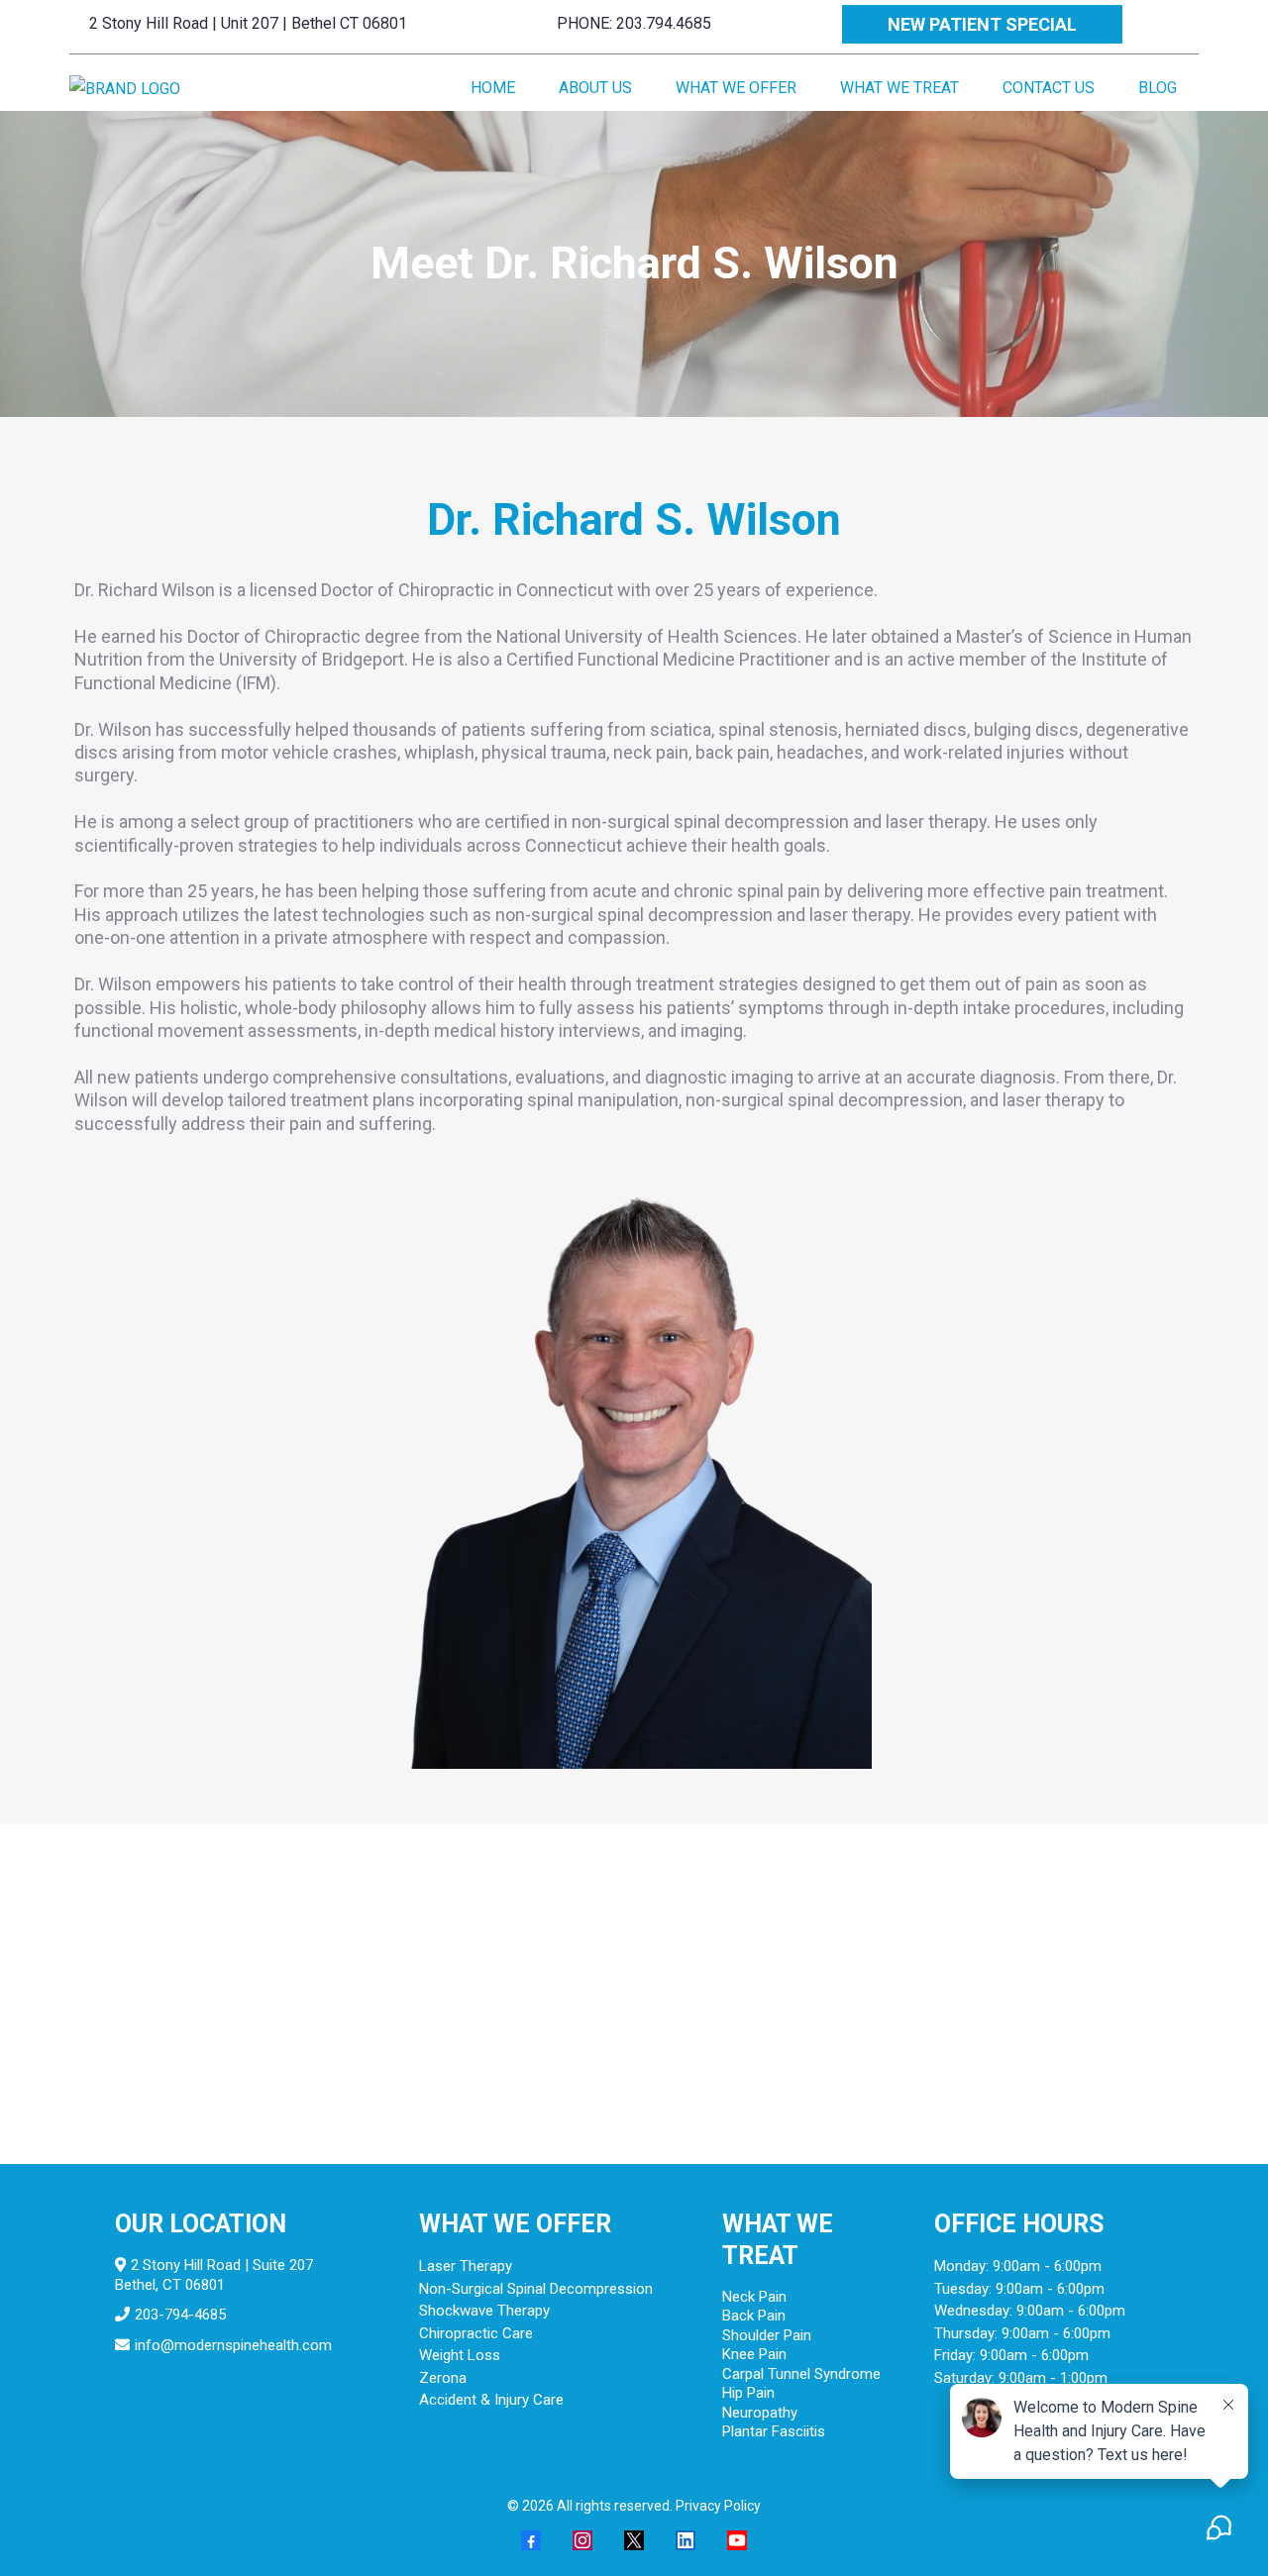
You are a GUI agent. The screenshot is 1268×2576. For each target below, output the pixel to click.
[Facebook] (531, 2540)
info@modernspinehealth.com (233, 2345)
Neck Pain (754, 2297)
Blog (1158, 88)
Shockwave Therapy (484, 2311)
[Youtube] (737, 2540)
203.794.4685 (664, 23)
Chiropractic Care (476, 2333)
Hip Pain (748, 2393)
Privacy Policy (718, 2506)
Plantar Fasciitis (774, 2431)
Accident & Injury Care (491, 2400)
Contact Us (1049, 88)
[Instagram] (582, 2540)
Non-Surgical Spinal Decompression (536, 2289)
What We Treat (899, 88)
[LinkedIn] (686, 2540)
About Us (595, 88)
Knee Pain (754, 2354)
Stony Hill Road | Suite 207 (226, 2265)
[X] (634, 2540)
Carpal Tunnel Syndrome (801, 2374)
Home (493, 88)
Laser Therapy (466, 2266)
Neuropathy (760, 2413)
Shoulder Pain (767, 2335)
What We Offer (736, 88)
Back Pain (754, 2316)
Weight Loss (460, 2355)
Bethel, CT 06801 (170, 2285)
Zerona (443, 2378)
